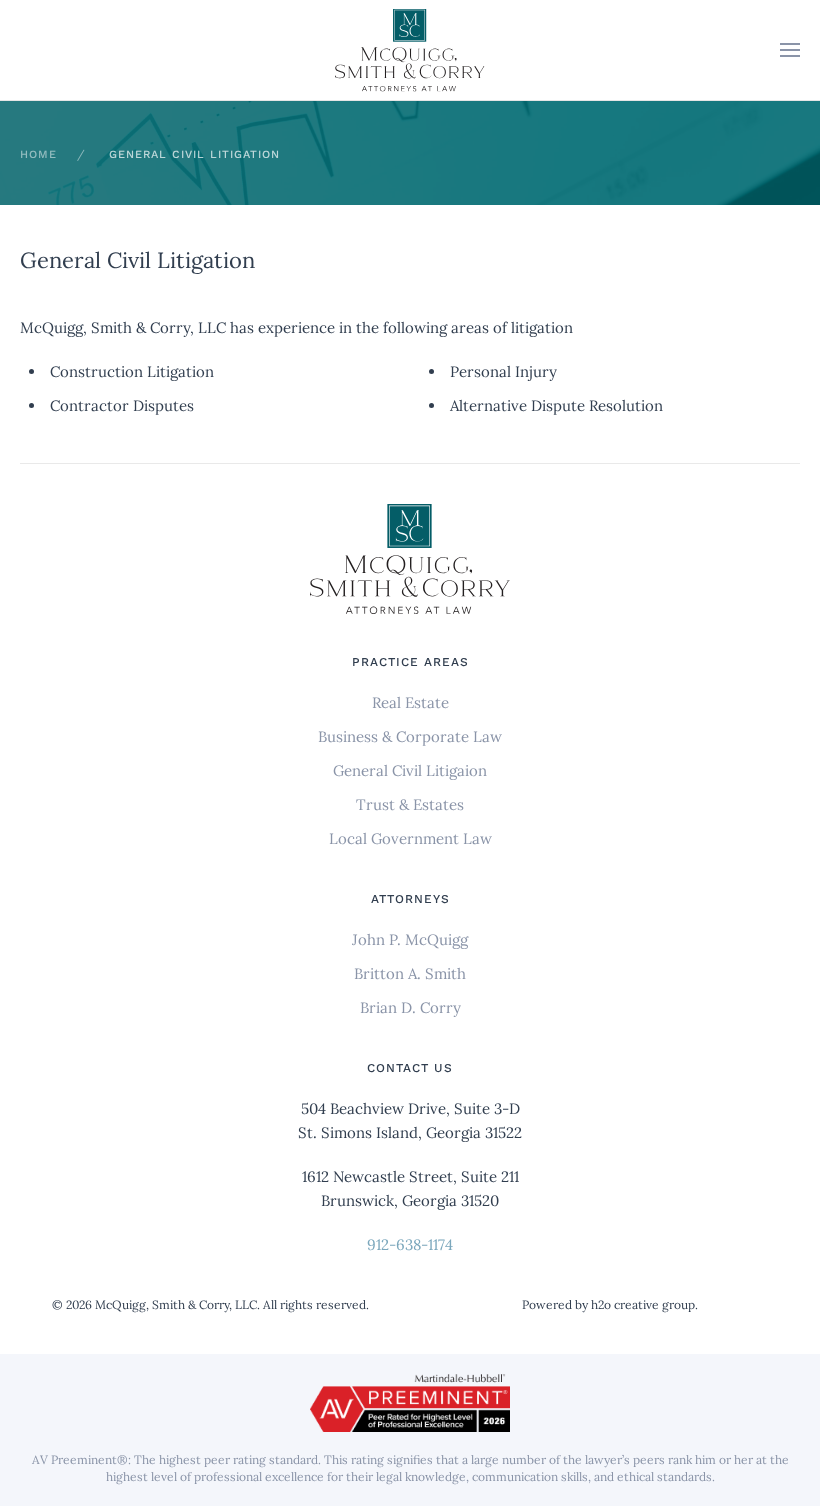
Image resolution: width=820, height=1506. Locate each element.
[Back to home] (410, 50)
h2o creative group (643, 1304)
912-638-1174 (410, 1244)
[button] (790, 50)
